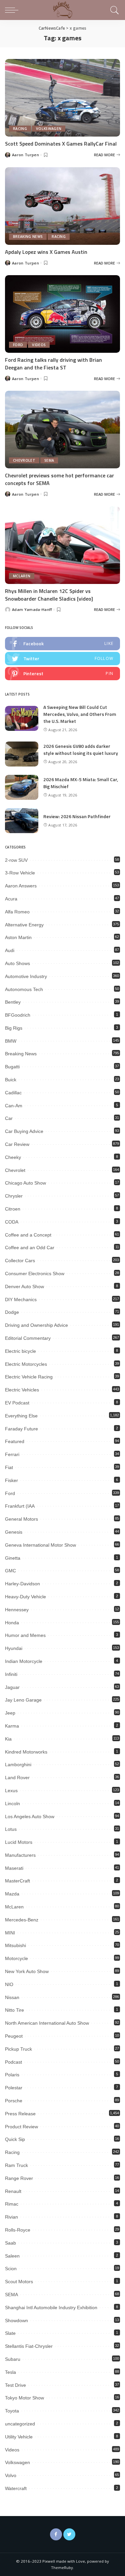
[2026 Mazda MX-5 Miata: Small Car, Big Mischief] (22, 787)
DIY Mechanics (21, 1299)
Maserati (14, 1868)
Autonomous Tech (24, 989)
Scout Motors (19, 2282)
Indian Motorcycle (24, 1661)
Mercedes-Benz (22, 1920)
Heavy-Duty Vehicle (25, 1597)
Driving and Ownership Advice (36, 1325)
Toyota (12, 2411)
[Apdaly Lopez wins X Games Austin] (62, 206)
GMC (10, 1571)
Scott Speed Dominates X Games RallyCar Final (61, 144)
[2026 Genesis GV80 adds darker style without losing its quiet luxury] (22, 754)
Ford (18, 345)
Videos (39, 345)
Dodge (12, 1312)
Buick (11, 1080)
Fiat (9, 1467)
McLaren (22, 576)
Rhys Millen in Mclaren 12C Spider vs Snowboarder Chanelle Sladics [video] (49, 595)
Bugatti (12, 1067)
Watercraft (16, 2488)
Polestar (14, 2088)
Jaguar (12, 1687)
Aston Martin (18, 937)
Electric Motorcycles (26, 1364)
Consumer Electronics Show (35, 1274)
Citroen (13, 1209)
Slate (10, 2333)
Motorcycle (16, 1958)
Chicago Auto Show (25, 1183)
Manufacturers (20, 1855)
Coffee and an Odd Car (30, 1248)
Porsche (14, 2101)
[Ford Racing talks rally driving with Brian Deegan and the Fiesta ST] (62, 314)
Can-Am (14, 1106)
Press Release (20, 2114)
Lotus (11, 1829)
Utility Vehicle (19, 2437)
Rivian (11, 2217)
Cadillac (13, 1093)
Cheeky (13, 1157)
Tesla (10, 2372)
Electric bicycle (20, 1351)
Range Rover (19, 2178)
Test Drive (15, 2385)
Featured (15, 1441)
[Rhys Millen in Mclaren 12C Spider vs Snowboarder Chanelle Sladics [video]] (62, 545)
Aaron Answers (21, 886)
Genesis (14, 1532)
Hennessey (17, 1610)
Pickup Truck (18, 2049)
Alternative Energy (24, 925)
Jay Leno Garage (23, 1700)
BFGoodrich (18, 1015)
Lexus (11, 1791)
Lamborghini (18, 1765)
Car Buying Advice (24, 1131)
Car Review (17, 1144)
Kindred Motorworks (26, 1752)
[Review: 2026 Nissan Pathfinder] (22, 821)
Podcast (13, 2062)
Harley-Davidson (22, 1584)
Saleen (12, 2256)
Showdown (16, 2320)
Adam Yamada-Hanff (32, 609)
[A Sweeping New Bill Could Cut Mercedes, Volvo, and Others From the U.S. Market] (22, 718)
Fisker (11, 1480)
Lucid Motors (19, 1842)
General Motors (21, 1519)
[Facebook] (56, 2534)
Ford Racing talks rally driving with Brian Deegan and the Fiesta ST (53, 363)
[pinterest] (62, 674)
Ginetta (13, 1558)
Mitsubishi (15, 1945)
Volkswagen (49, 129)
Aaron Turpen (25, 155)
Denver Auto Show (24, 1287)
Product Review (21, 2127)
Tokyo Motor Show (24, 2398)
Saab (10, 2243)
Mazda (12, 1894)
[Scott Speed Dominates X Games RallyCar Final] (62, 98)
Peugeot (14, 2036)
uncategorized (20, 2424)
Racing (20, 129)
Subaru (13, 2359)
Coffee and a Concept (28, 1235)
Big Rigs (14, 1028)
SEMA (49, 460)
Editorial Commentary (28, 1338)
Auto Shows (17, 963)
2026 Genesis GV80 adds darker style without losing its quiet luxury (81, 750)
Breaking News (28, 237)
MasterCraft (17, 1881)
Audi (10, 950)
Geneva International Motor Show (40, 1545)
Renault (13, 2191)
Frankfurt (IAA (20, 1506)
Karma (12, 1726)
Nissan (12, 1997)
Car (9, 1118)
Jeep (10, 1713)
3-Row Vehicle (20, 873)
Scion (11, 2269)
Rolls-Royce (18, 2230)
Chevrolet (24, 460)
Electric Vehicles (22, 1390)
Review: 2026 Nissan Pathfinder (77, 816)
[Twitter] (69, 2534)
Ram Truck (16, 2165)
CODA (12, 1222)
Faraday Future (21, 1429)
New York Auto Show (27, 1971)
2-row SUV (16, 860)
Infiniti (11, 1674)
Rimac (12, 2204)
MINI (10, 1933)
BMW (11, 1041)
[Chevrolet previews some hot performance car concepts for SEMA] (62, 430)
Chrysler (14, 1196)
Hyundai (14, 1648)
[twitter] (62, 659)
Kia (8, 1739)
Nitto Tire (14, 2010)
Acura (11, 899)
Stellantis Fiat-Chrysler (29, 2346)
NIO (9, 1984)
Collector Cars (20, 1261)
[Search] (113, 10)
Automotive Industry (26, 976)
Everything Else (21, 1416)
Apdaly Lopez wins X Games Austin (46, 252)
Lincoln (12, 1803)
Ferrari (12, 1454)
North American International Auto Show (47, 2023)
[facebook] (62, 644)
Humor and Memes (25, 1635)
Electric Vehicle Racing (29, 1377)
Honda (12, 1623)
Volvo (11, 2475)
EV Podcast (17, 1403)
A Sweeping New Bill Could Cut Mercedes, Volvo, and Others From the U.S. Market (80, 714)
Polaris (12, 2075)
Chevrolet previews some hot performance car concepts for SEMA (59, 479)
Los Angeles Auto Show (30, 1816)
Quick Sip (15, 2139)
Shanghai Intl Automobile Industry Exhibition (51, 2308)
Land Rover (17, 1778)
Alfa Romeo (17, 912)
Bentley (13, 1002)
